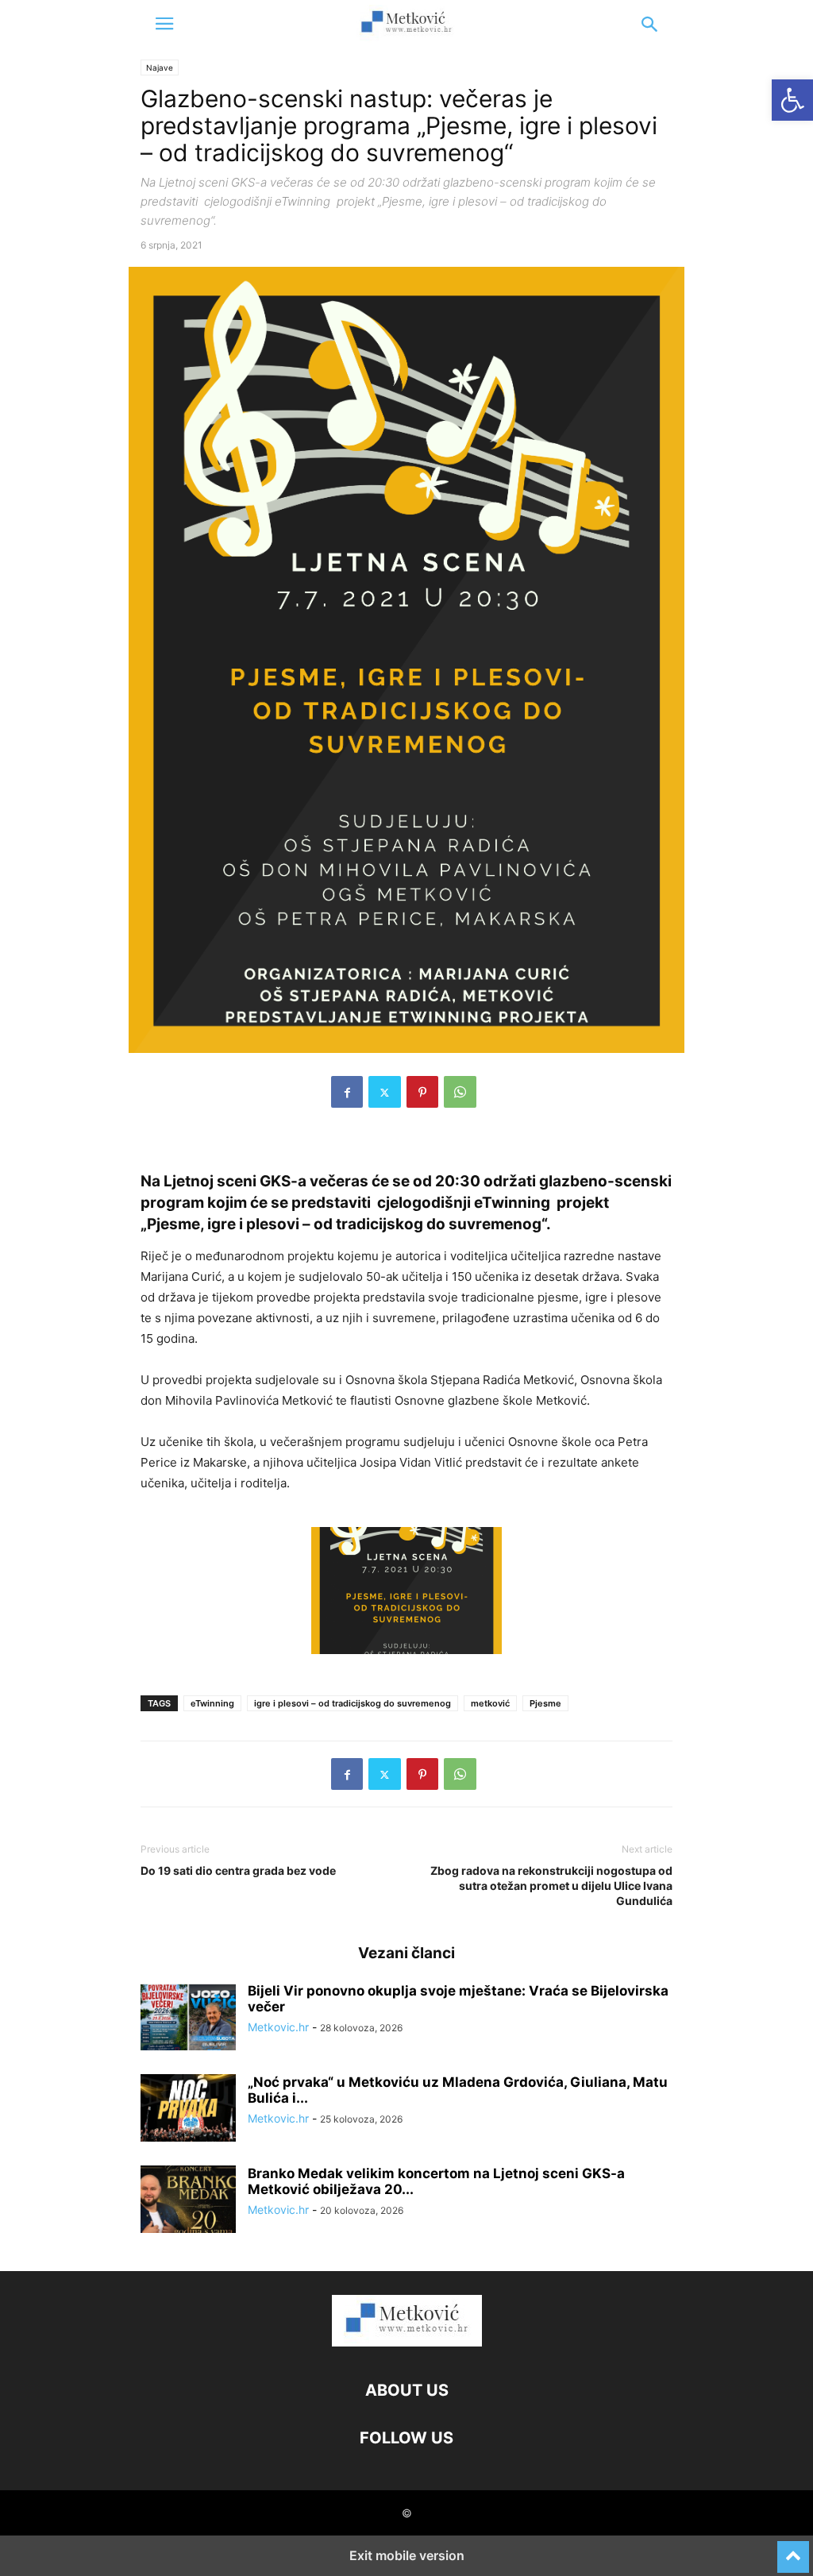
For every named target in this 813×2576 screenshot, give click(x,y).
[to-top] (793, 2550)
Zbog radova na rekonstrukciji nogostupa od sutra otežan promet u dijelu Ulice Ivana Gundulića (551, 1886)
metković (490, 1703)
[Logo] (407, 2342)
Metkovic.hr (278, 2027)
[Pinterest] (422, 1092)
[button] (164, 24)
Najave (160, 67)
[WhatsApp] (460, 1092)
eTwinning (212, 1703)
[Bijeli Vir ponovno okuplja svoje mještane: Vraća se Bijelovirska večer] (188, 2019)
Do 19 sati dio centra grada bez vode (238, 1870)
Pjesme (545, 1703)
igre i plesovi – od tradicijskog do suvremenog (353, 1703)
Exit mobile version (407, 2555)
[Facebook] (347, 1092)
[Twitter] (385, 1092)
